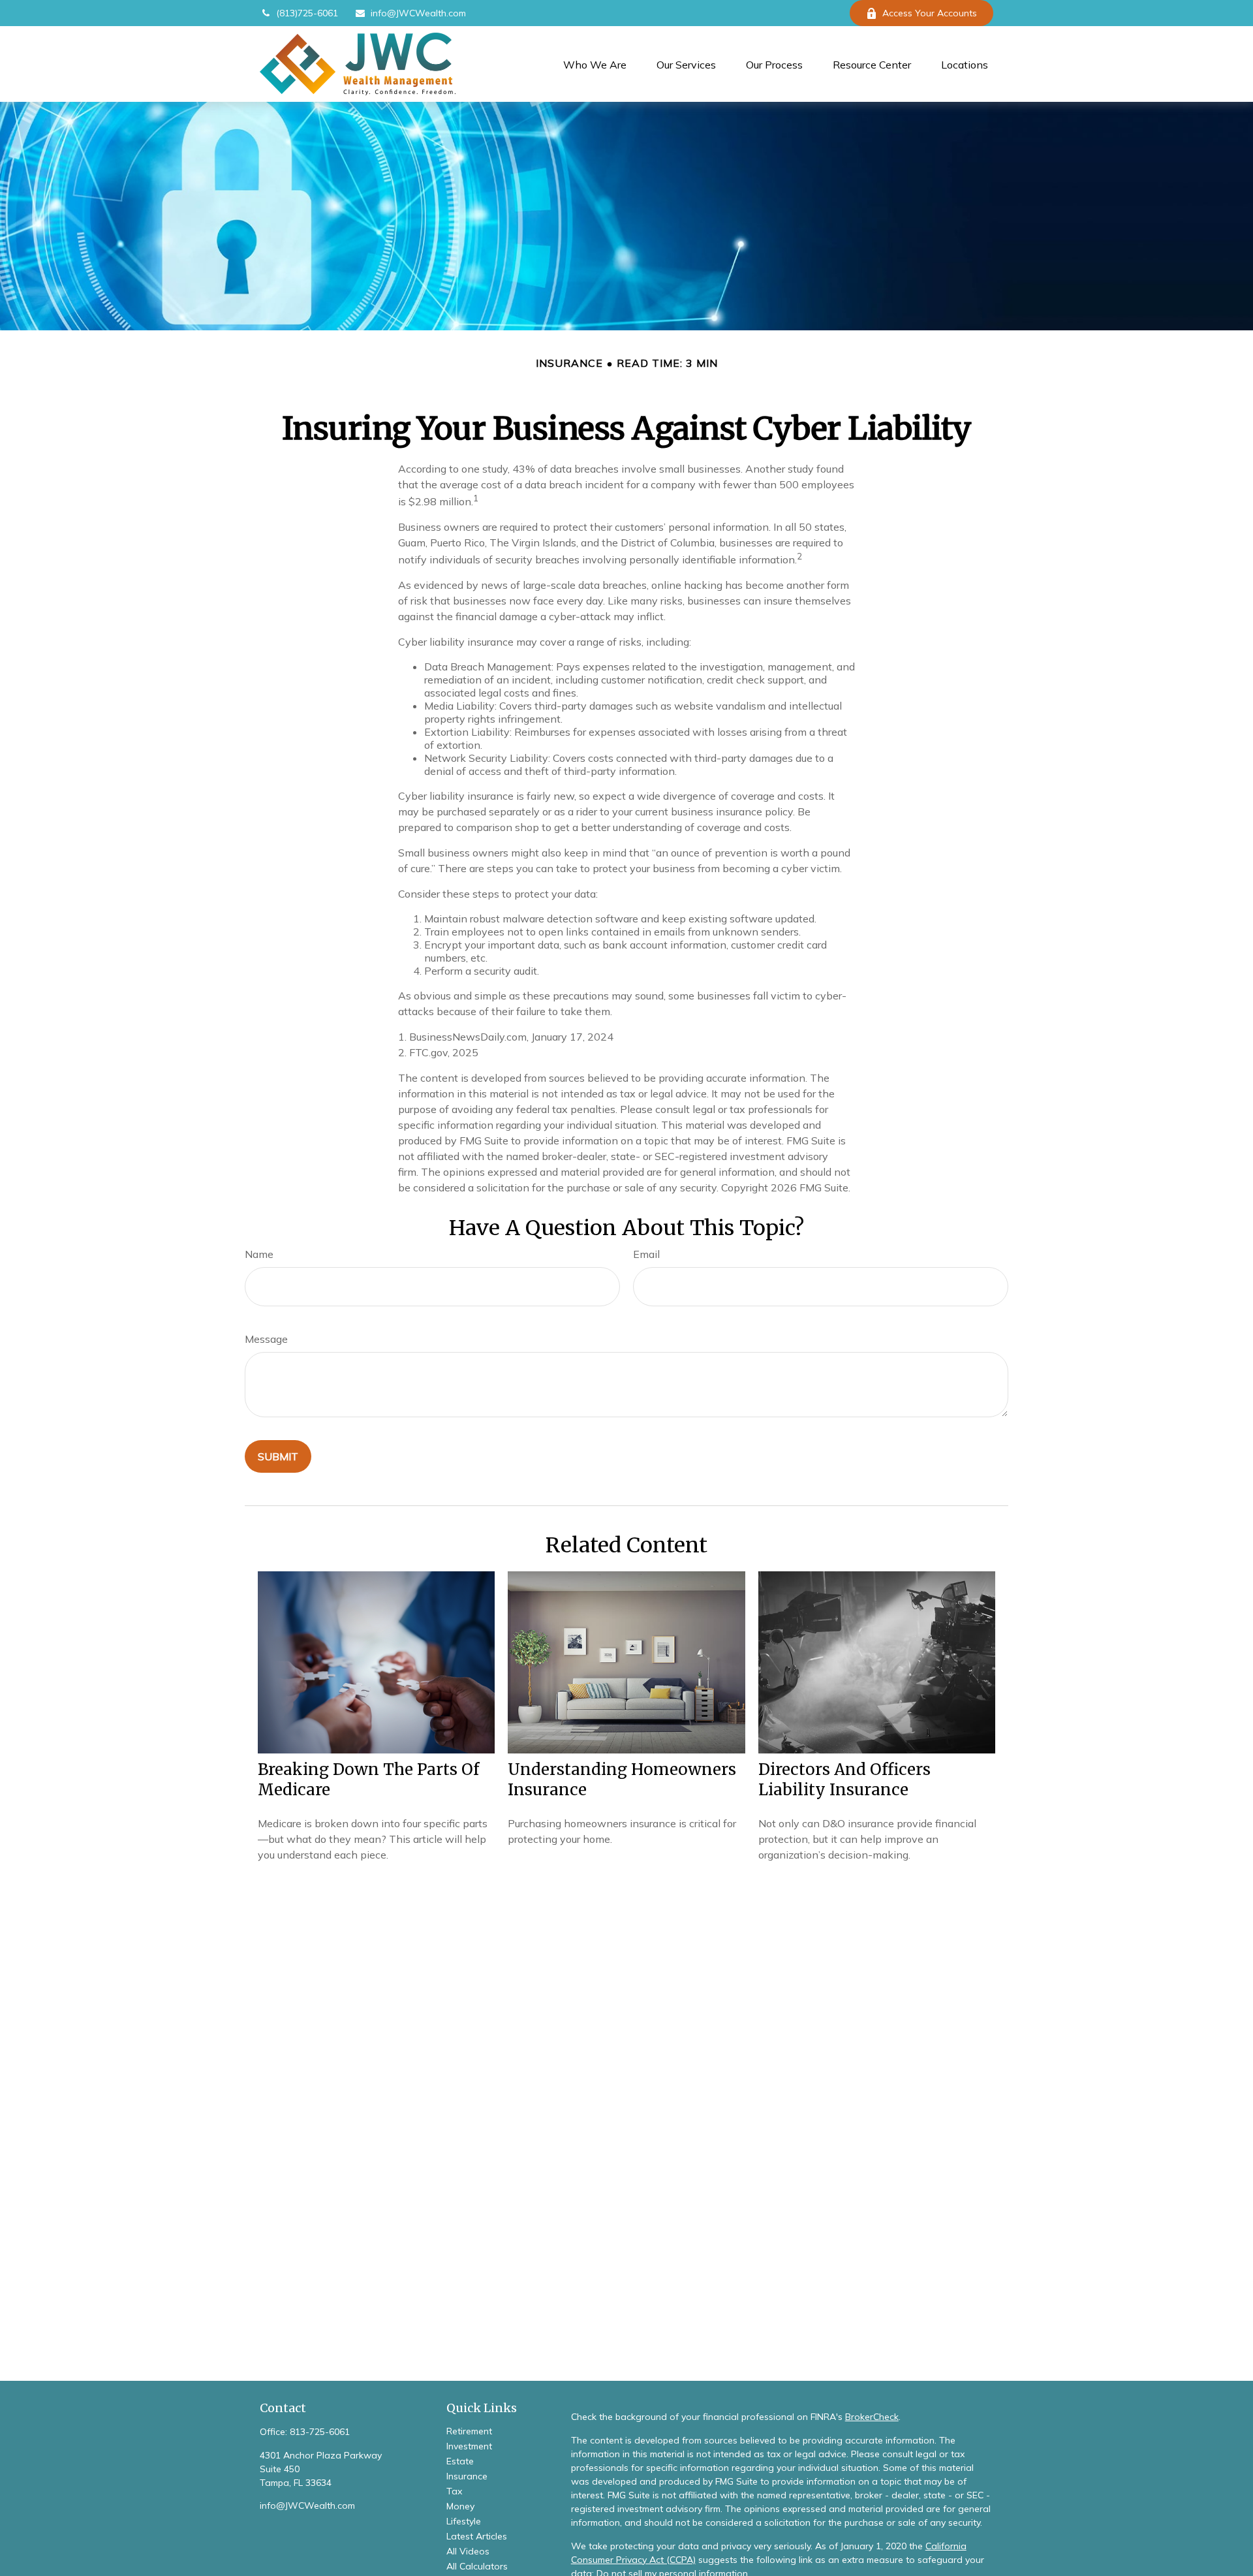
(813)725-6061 (307, 13)
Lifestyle (464, 2521)
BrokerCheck (872, 2417)
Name (259, 1254)
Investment (469, 2446)
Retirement (469, 2431)
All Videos (468, 2551)
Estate (460, 2461)
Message (266, 1339)
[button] (595, 64)
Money (460, 2506)
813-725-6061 (320, 2432)
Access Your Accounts (930, 13)
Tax (454, 2491)
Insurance (467, 2476)
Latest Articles (477, 2536)
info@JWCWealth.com (418, 13)
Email (646, 1254)
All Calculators (477, 2566)
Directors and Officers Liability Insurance (844, 1780)
